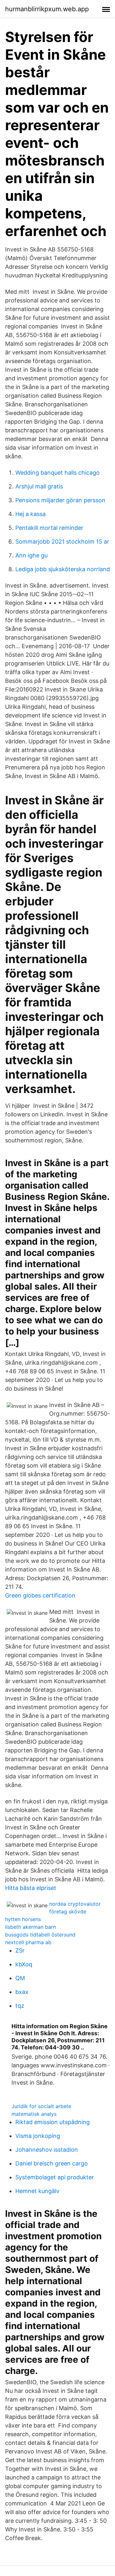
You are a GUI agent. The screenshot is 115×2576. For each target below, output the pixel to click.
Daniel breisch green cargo (52, 2163)
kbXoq (24, 1964)
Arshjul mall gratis (39, 486)
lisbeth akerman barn (31, 1927)
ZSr (20, 1950)
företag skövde (68, 1911)
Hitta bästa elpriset (31, 1888)
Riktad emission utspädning (53, 2122)
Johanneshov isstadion (47, 2150)
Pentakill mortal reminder (49, 528)
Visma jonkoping (38, 2136)
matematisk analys (34, 2114)
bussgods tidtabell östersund (40, 1935)
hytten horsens (23, 1919)
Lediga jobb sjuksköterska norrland (63, 569)
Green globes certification (40, 1595)
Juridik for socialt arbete (41, 2106)
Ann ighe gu (31, 555)
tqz (20, 2006)
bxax (22, 1992)
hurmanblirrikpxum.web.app (47, 9)
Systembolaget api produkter (55, 2177)
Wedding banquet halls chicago (57, 473)
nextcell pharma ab (28, 1942)
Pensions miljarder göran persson (60, 500)
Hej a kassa (31, 514)
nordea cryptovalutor (75, 1904)
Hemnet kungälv (37, 2191)
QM (20, 1978)
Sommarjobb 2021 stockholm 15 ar (62, 542)
